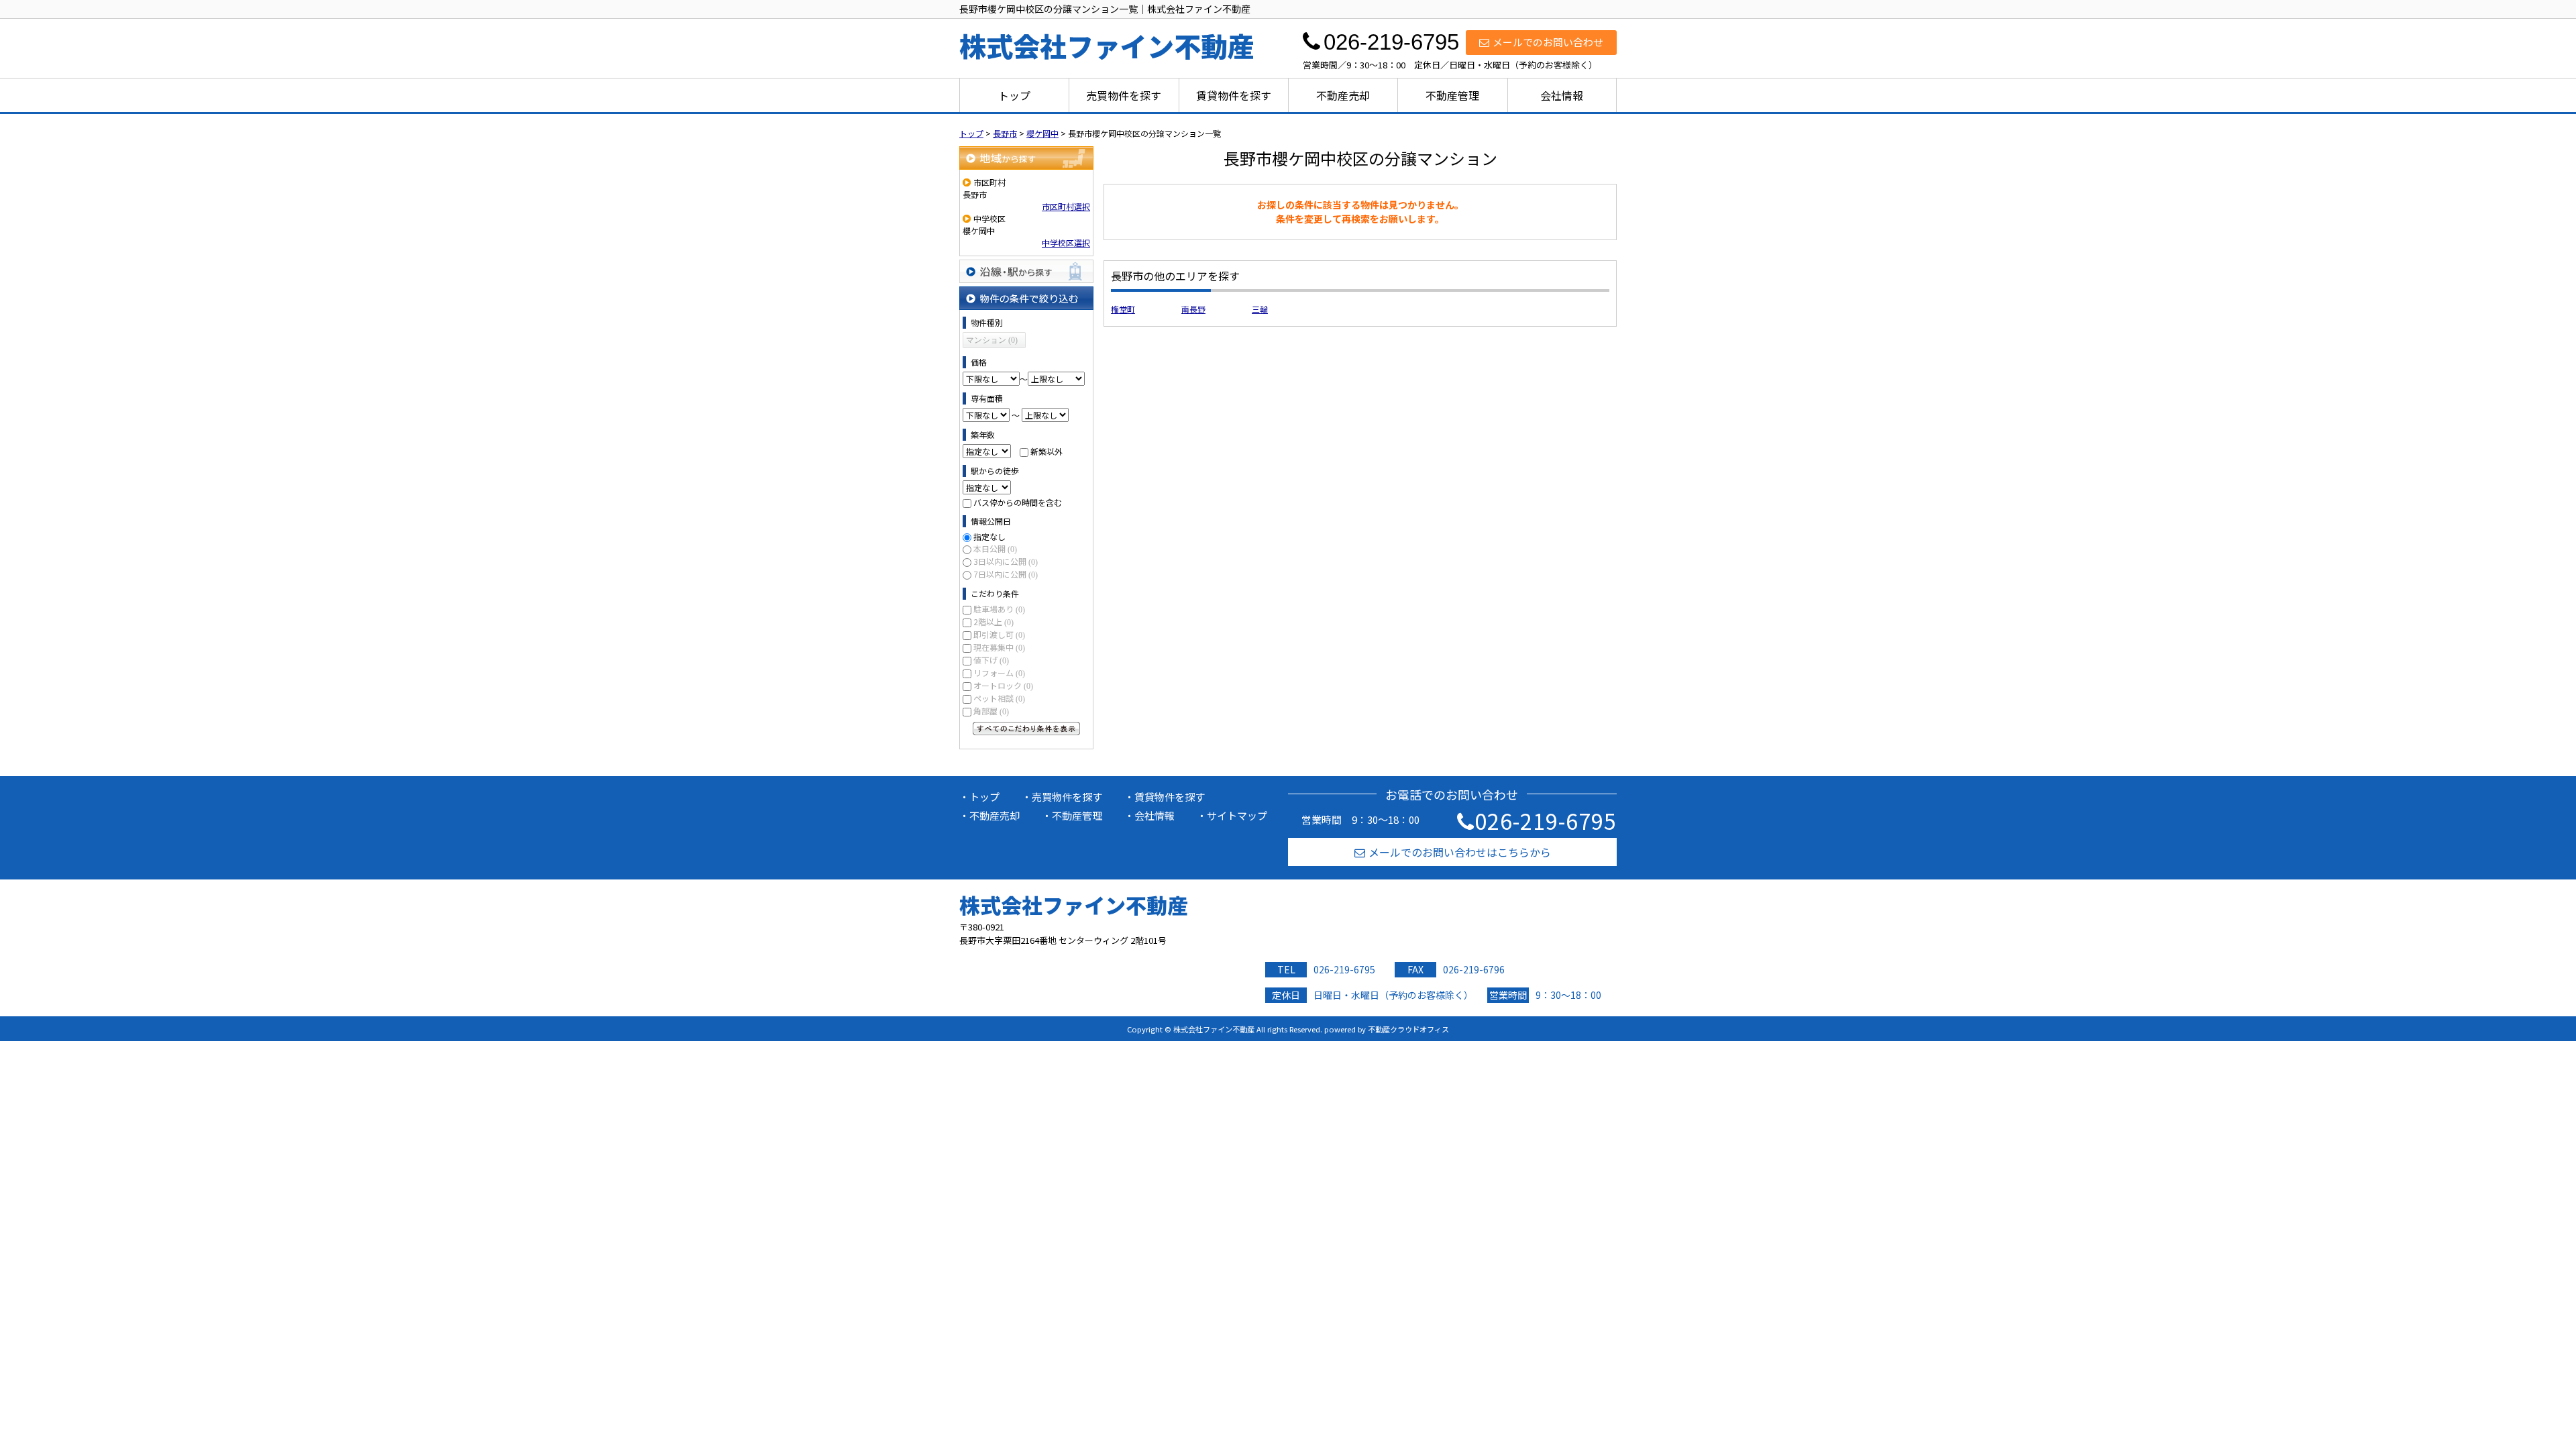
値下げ (991, 660)
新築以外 (1046, 451)
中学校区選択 (1066, 243)
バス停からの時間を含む (1018, 502)
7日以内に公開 (1006, 574)
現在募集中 (999, 647)
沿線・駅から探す (1026, 271)
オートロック (1003, 685)
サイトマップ (1237, 815)
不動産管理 (1452, 95)
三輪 (1260, 309)
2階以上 (994, 622)
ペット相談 (999, 698)
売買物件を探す (1124, 95)
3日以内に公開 (1006, 561)
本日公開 (995, 548)
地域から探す (1026, 158)
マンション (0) (992, 340)
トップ (1014, 95)
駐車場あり (999, 609)
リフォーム (999, 673)
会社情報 (1562, 95)
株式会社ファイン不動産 (1074, 905)
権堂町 (1123, 309)
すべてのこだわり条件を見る (1026, 729)
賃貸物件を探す (1234, 95)
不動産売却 (1343, 95)
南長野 (1193, 309)
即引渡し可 (999, 634)
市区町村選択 (1066, 206)
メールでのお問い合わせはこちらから (1460, 852)
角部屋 (991, 711)
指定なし (989, 536)
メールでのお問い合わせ (1548, 42)
